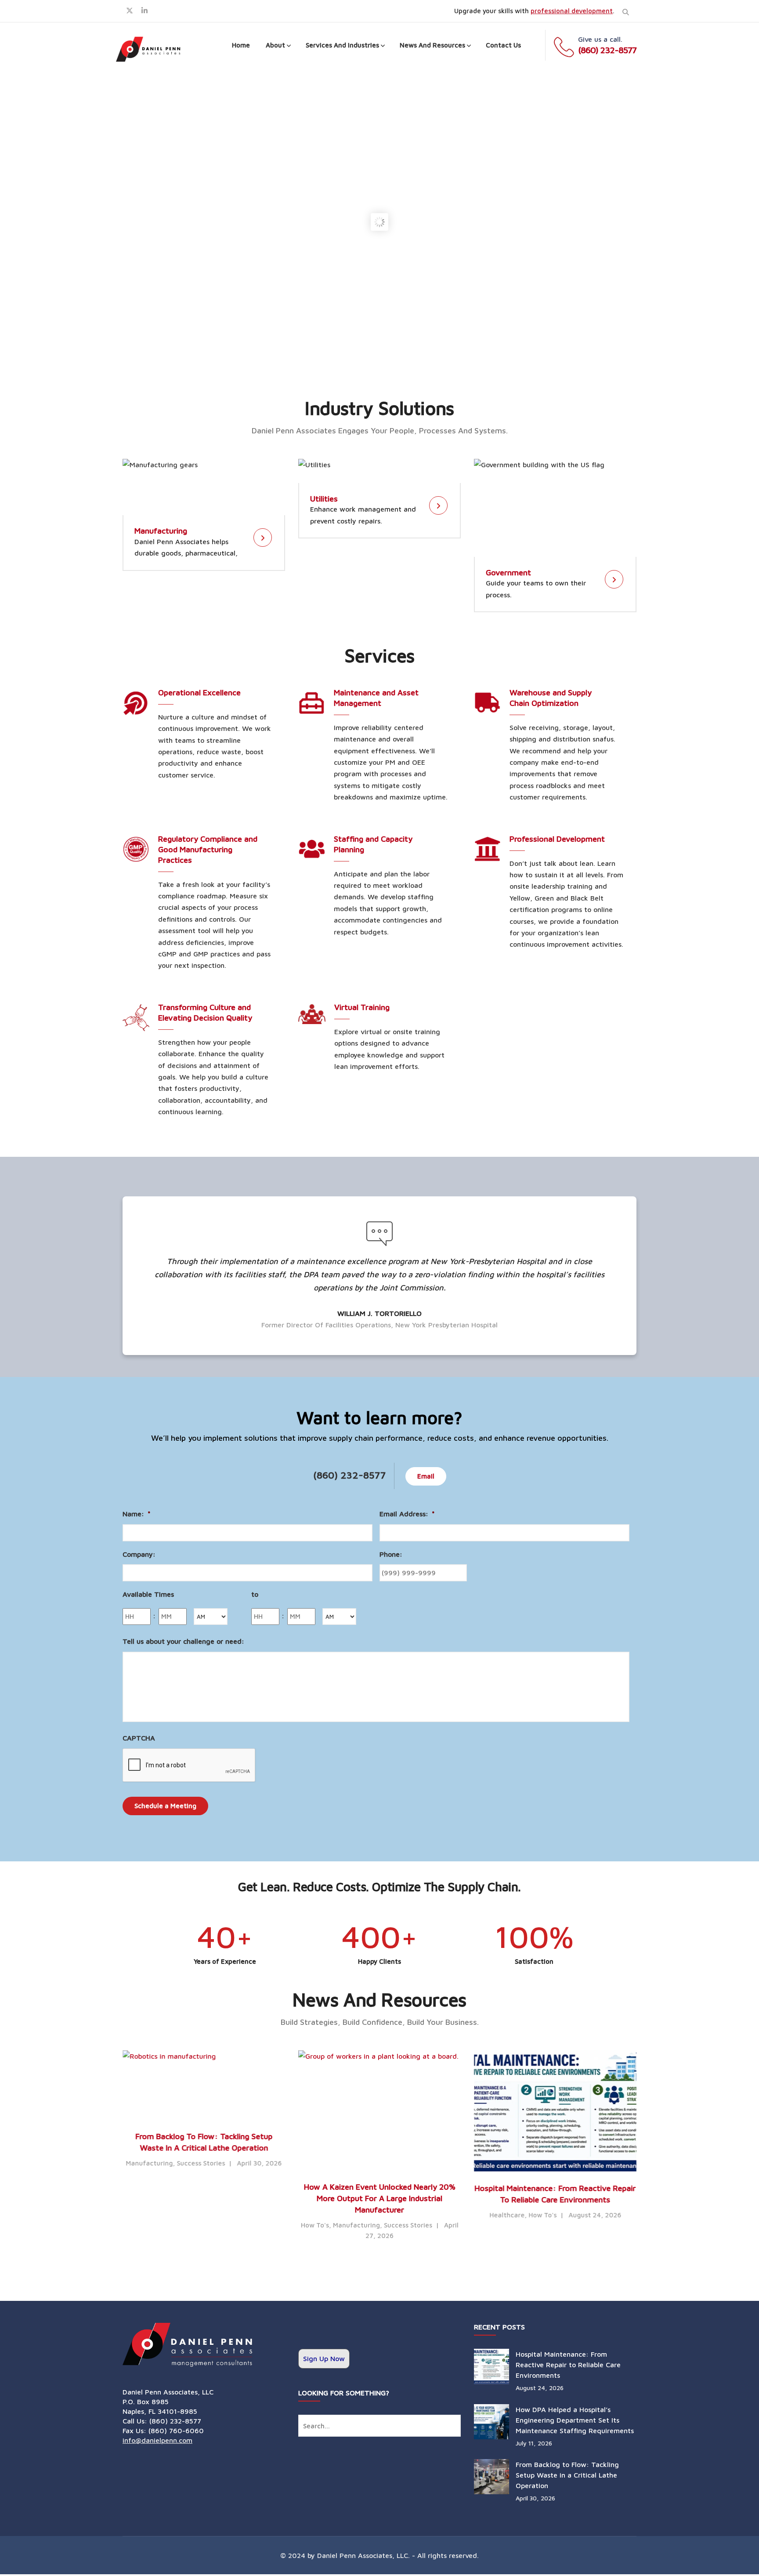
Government (508, 572)
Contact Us (503, 45)
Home (241, 45)
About (275, 45)
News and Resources (432, 45)
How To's (315, 2225)
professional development (572, 11)
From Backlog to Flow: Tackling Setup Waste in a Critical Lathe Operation (567, 2475)
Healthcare (507, 2215)
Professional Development (557, 839)
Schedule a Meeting (165, 1806)
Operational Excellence (199, 692)
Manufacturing (161, 531)
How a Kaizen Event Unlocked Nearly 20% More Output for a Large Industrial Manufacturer (380, 2198)
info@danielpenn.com (157, 2440)
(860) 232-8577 (607, 50)
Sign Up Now (324, 2358)
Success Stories (201, 2163)
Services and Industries (342, 45)
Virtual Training (362, 1007)
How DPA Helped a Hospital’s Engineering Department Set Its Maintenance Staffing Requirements (575, 2420)
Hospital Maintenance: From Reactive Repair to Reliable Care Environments (568, 2365)
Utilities (324, 499)
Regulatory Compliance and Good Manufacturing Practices (208, 849)
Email (426, 1476)
